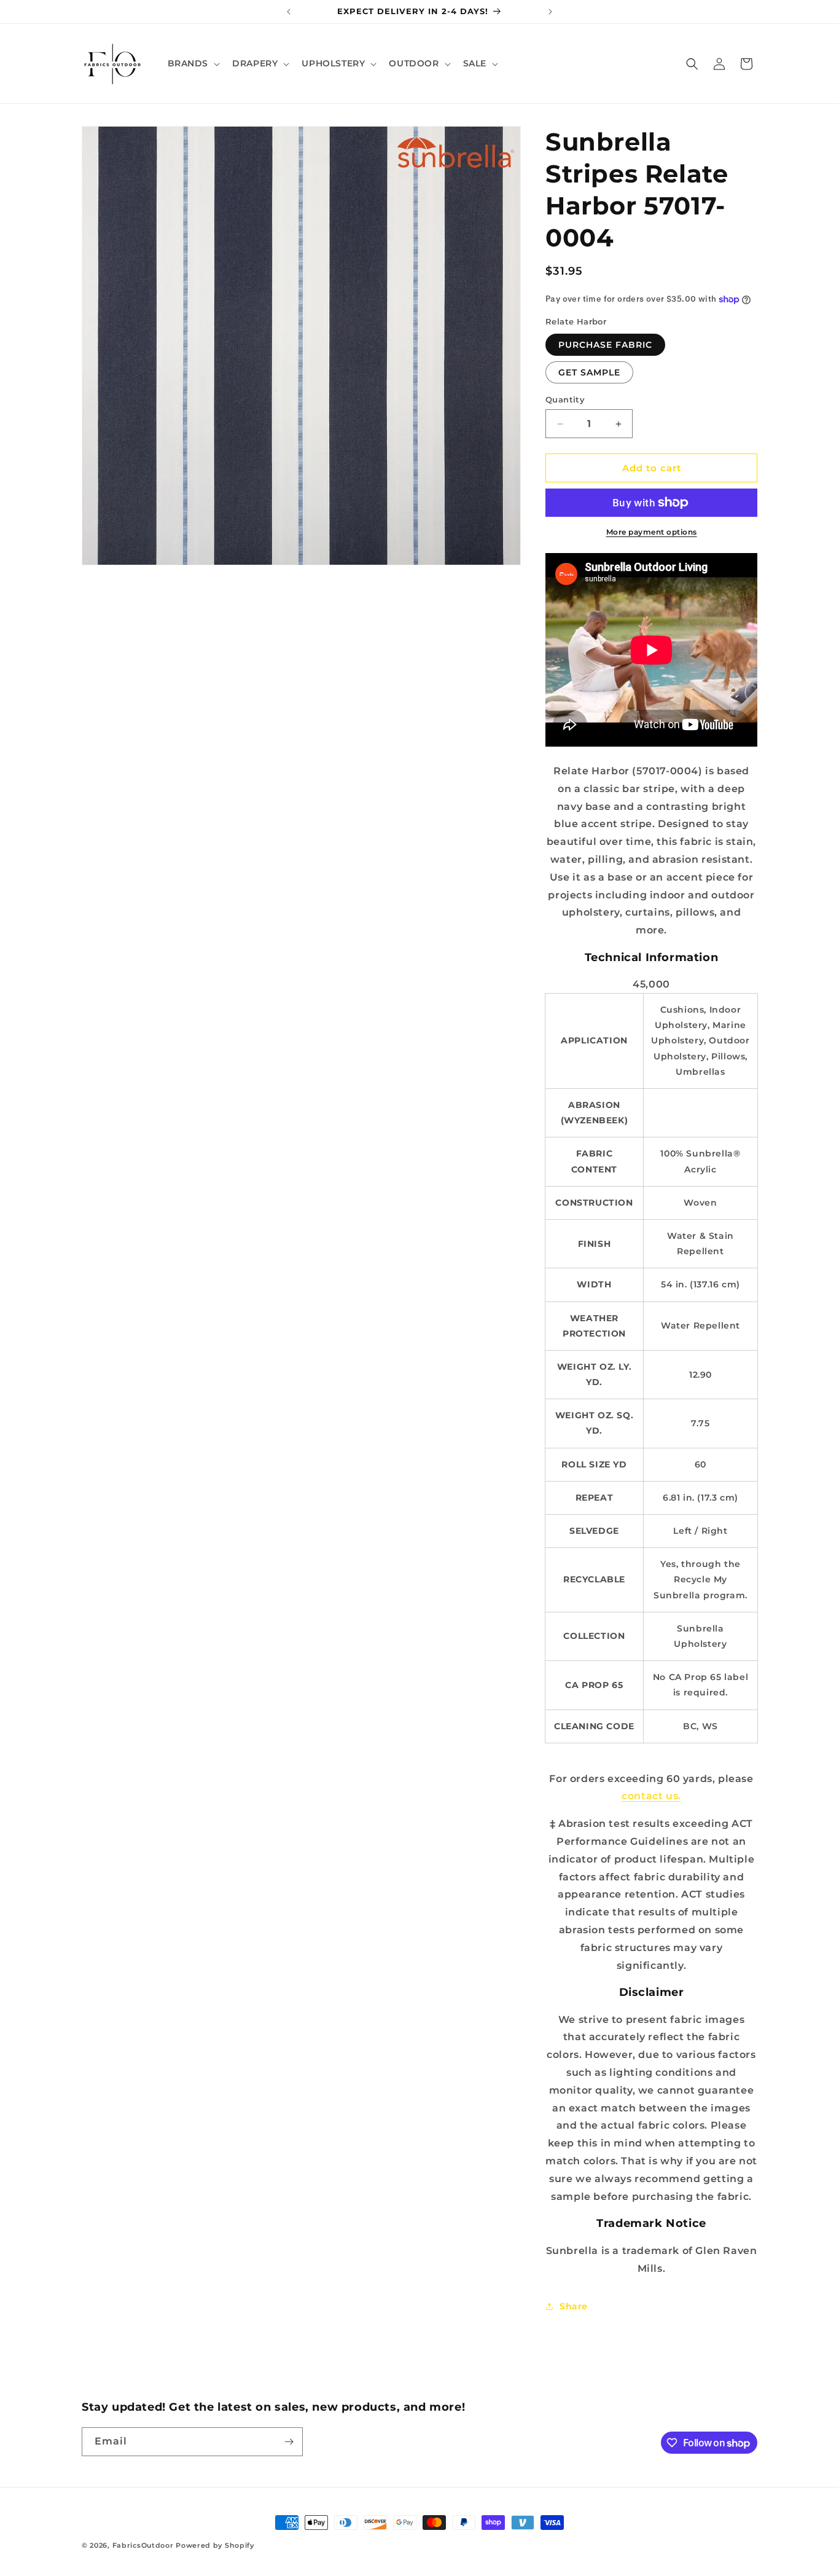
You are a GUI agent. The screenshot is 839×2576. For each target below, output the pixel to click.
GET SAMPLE (589, 372)
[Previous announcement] (289, 12)
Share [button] (574, 2306)
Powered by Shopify (215, 2545)
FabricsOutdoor (143, 2545)
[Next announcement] (550, 12)
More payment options (652, 532)
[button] (193, 63)
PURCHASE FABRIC (605, 345)
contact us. (651, 1796)
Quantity (565, 399)
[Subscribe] (289, 2442)
